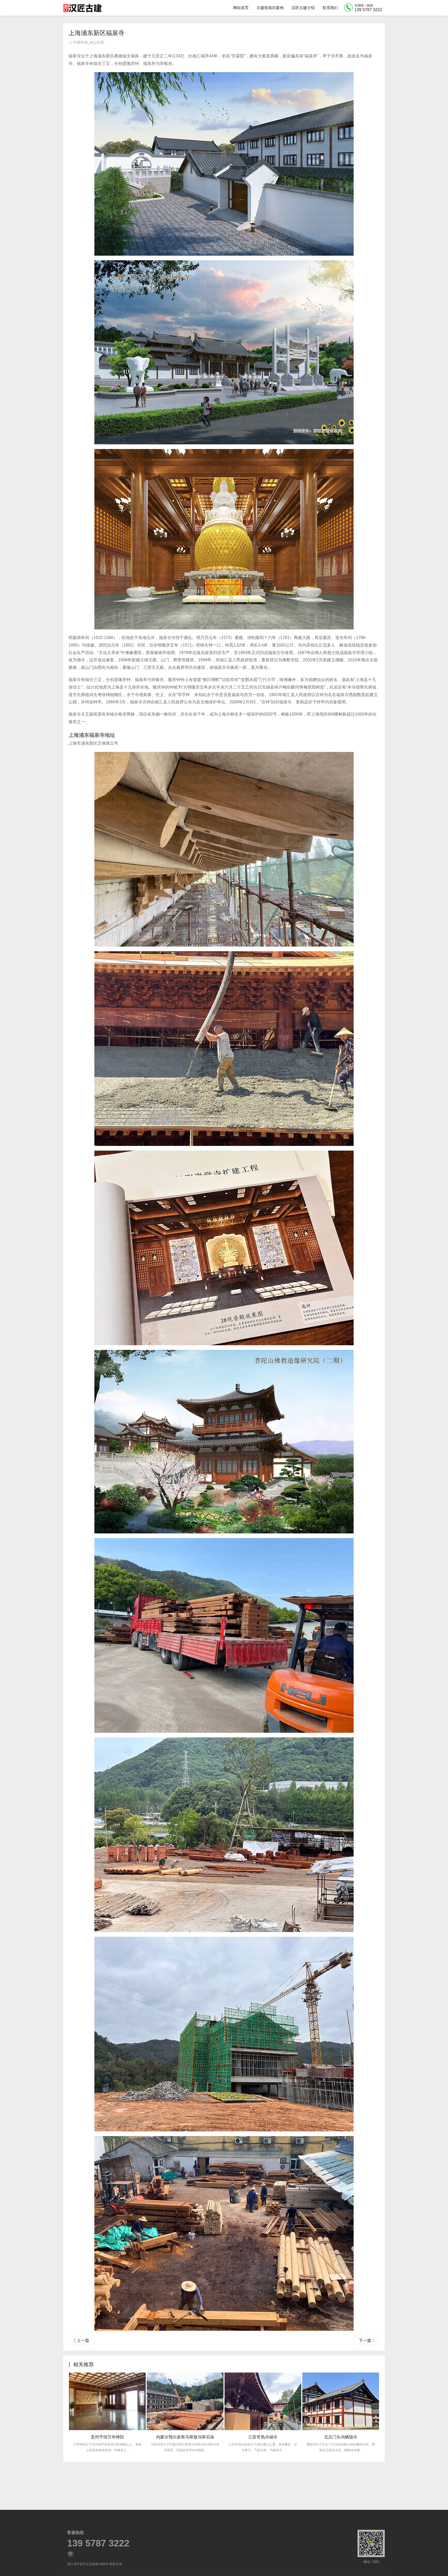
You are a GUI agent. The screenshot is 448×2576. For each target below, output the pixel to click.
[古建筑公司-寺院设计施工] (82, 8)
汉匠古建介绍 (303, 8)
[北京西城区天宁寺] (341, 2401)
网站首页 (241, 8)
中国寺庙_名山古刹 (89, 42)
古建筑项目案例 (270, 8)
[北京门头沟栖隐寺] (185, 2401)
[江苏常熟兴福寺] (107, 2401)
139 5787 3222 (98, 2543)
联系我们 (330, 8)
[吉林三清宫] (263, 2401)
